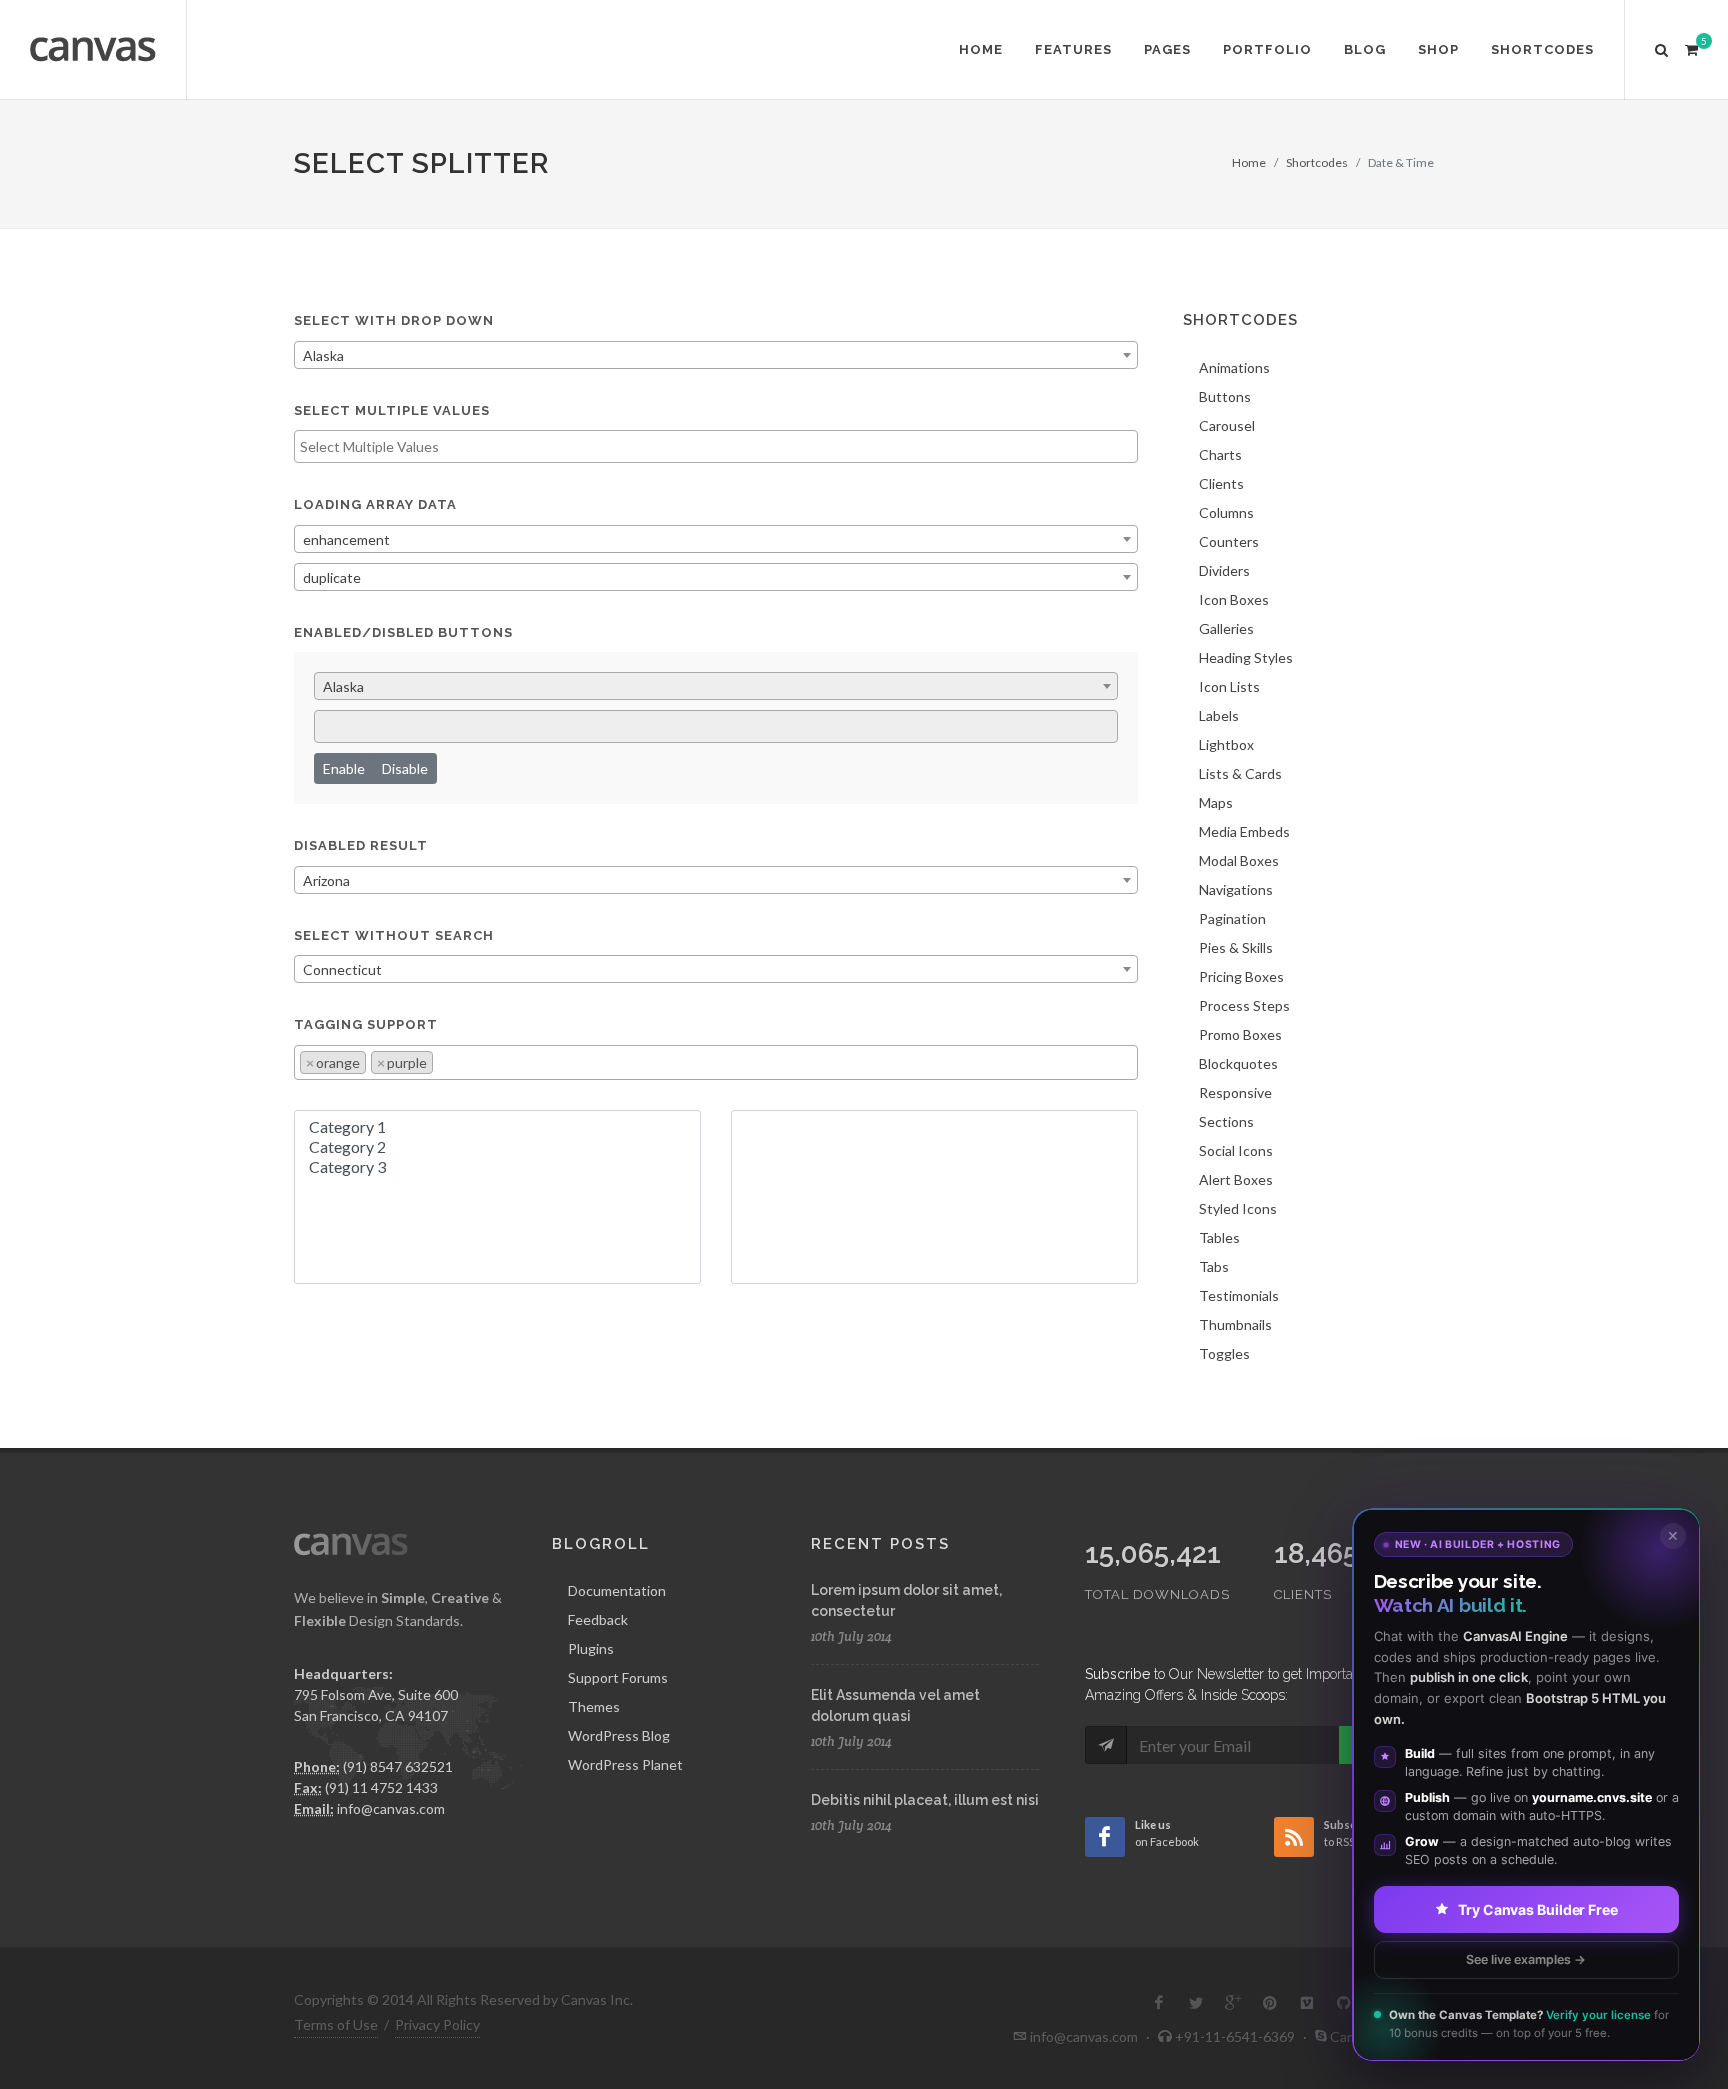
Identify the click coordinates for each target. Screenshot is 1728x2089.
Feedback (598, 1619)
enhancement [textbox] (346, 539)
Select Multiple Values (392, 410)
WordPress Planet (625, 1764)
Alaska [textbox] (323, 355)
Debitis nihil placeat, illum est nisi (925, 1800)
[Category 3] (497, 1167)
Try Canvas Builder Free (1538, 1908)
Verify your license (1598, 2015)
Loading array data (375, 504)
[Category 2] (497, 1147)
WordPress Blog (619, 1735)
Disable (405, 768)
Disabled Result (361, 845)
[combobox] (716, 355)
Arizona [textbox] (326, 880)
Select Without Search (394, 935)
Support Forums (618, 1677)
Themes (594, 1706)
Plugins (591, 1648)
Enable (344, 768)
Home (1249, 162)
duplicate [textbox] (332, 577)
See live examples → (1526, 1958)
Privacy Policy (437, 2024)
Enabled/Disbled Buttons (403, 632)
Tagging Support (366, 1024)
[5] (1691, 47)
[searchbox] (716, 446)
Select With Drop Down (394, 320)
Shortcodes (1317, 162)
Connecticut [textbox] (342, 969)
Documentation (617, 1590)
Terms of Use (336, 2024)
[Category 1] (497, 1127)
